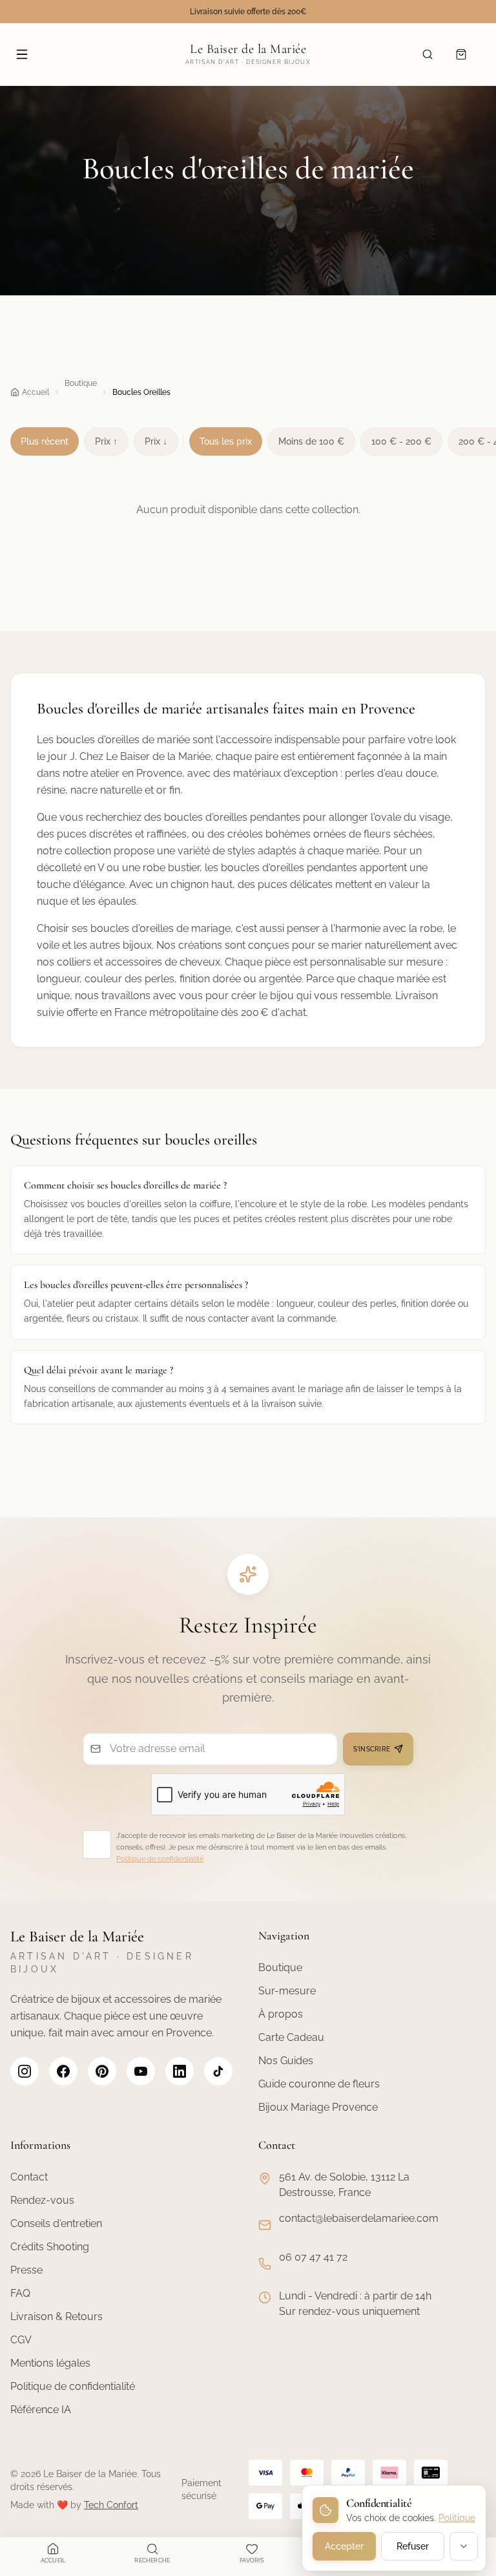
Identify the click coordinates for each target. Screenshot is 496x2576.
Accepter (344, 2546)
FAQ (20, 2293)
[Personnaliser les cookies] (464, 2546)
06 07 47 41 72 (313, 2257)
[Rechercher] (428, 54)
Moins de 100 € (311, 441)
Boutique (81, 383)
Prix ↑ (106, 441)
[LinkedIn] (180, 2071)
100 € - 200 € (401, 441)
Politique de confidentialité (160, 1859)
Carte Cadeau (291, 2037)
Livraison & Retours (57, 2317)
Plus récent (45, 441)
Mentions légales (50, 2363)
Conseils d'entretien (56, 2223)
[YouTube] (141, 2071)
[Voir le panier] (461, 54)
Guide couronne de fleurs (319, 2084)
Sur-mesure (287, 1991)
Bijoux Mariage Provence (318, 2107)
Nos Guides (286, 2061)
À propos (281, 2014)
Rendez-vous (42, 2200)
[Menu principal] (22, 54)
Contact (29, 2177)
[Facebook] (63, 2071)
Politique (457, 2518)
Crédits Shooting (50, 2247)
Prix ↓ (156, 441)
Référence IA (41, 2410)
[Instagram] (25, 2071)
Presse (26, 2270)
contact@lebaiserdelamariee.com (359, 2218)
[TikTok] (218, 2071)
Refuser (413, 2546)
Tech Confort (111, 2505)
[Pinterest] (102, 2071)
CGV (21, 2340)
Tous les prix (226, 441)
